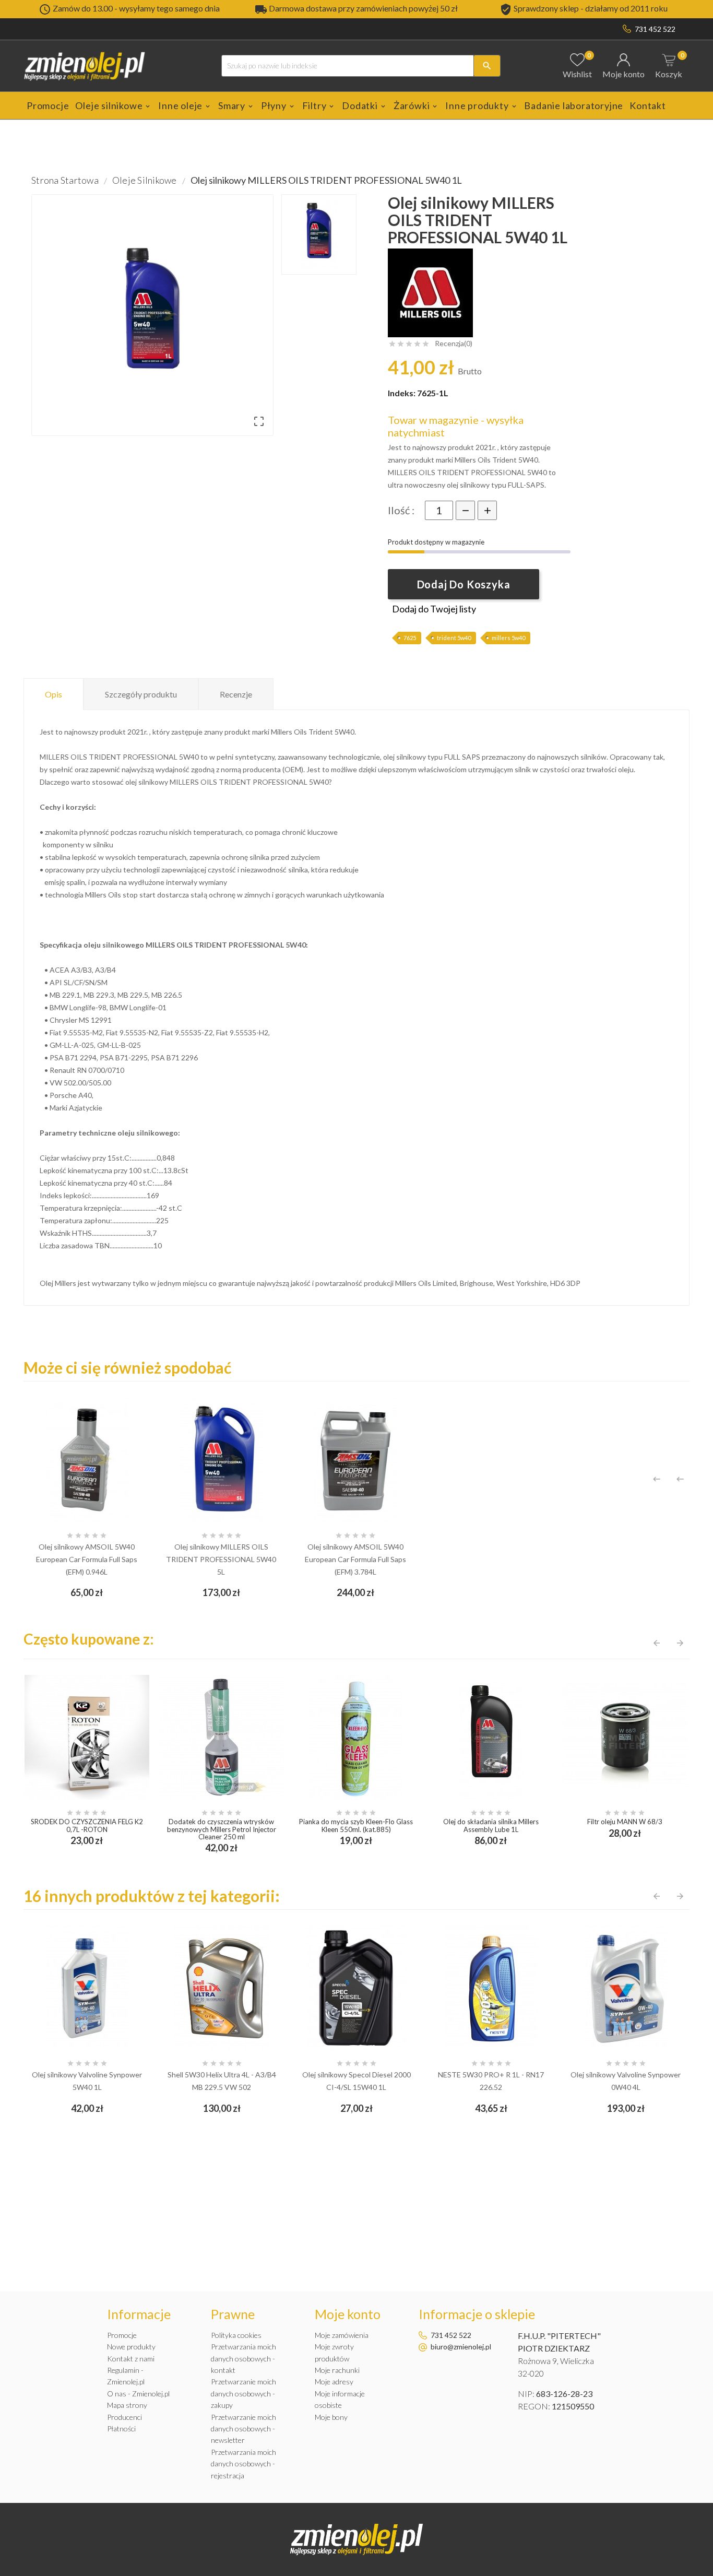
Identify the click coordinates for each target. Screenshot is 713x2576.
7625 (410, 638)
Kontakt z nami (131, 2359)
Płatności (121, 2429)
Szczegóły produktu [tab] (141, 694)
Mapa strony (127, 2405)
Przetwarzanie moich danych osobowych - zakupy (243, 2393)
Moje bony (331, 2417)
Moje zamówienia (342, 2335)
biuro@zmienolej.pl (461, 2347)
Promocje (122, 2335)
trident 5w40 (454, 638)
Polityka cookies (236, 2335)
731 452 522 (655, 29)
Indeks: (402, 393)
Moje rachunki (337, 2370)
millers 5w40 (508, 638)
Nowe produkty (131, 2347)
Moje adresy (334, 2382)
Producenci (124, 2417)
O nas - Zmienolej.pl (138, 2394)
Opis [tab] (54, 694)
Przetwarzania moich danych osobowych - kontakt (243, 2358)
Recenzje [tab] (236, 694)
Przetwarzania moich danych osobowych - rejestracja (243, 2464)
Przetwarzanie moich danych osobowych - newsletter (243, 2429)
